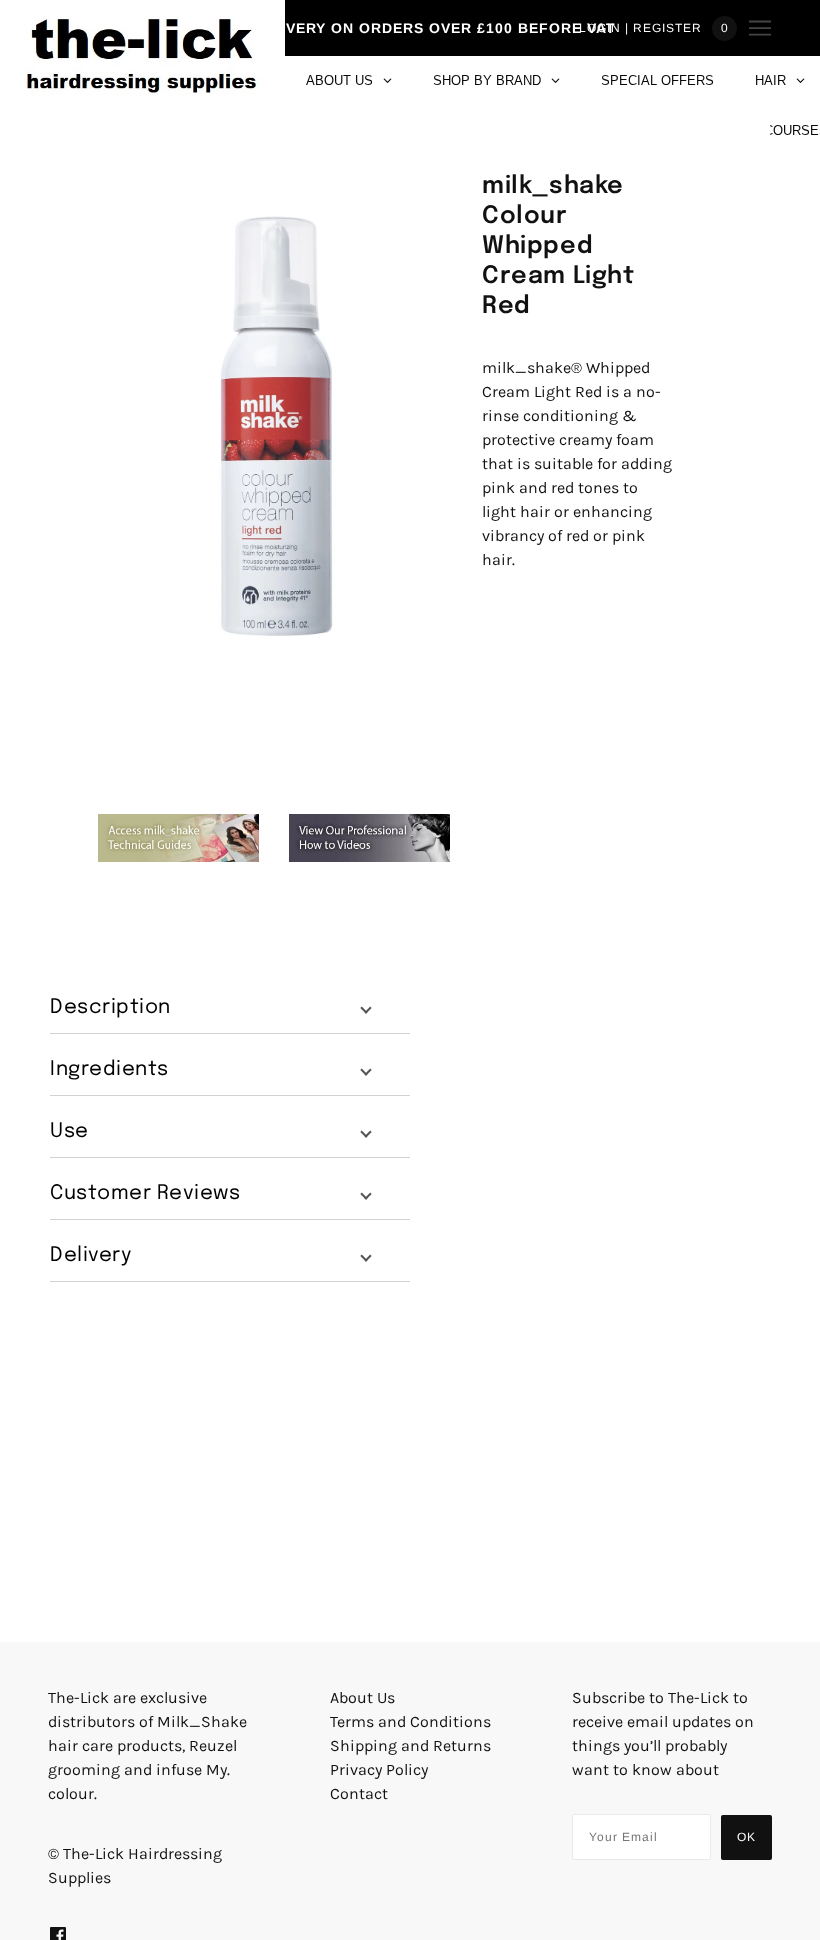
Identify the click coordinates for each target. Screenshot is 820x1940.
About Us (362, 1697)
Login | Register (640, 28)
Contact (359, 1793)
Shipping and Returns (410, 1745)
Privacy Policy (379, 1769)
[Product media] (274, 428)
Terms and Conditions (410, 1721)
